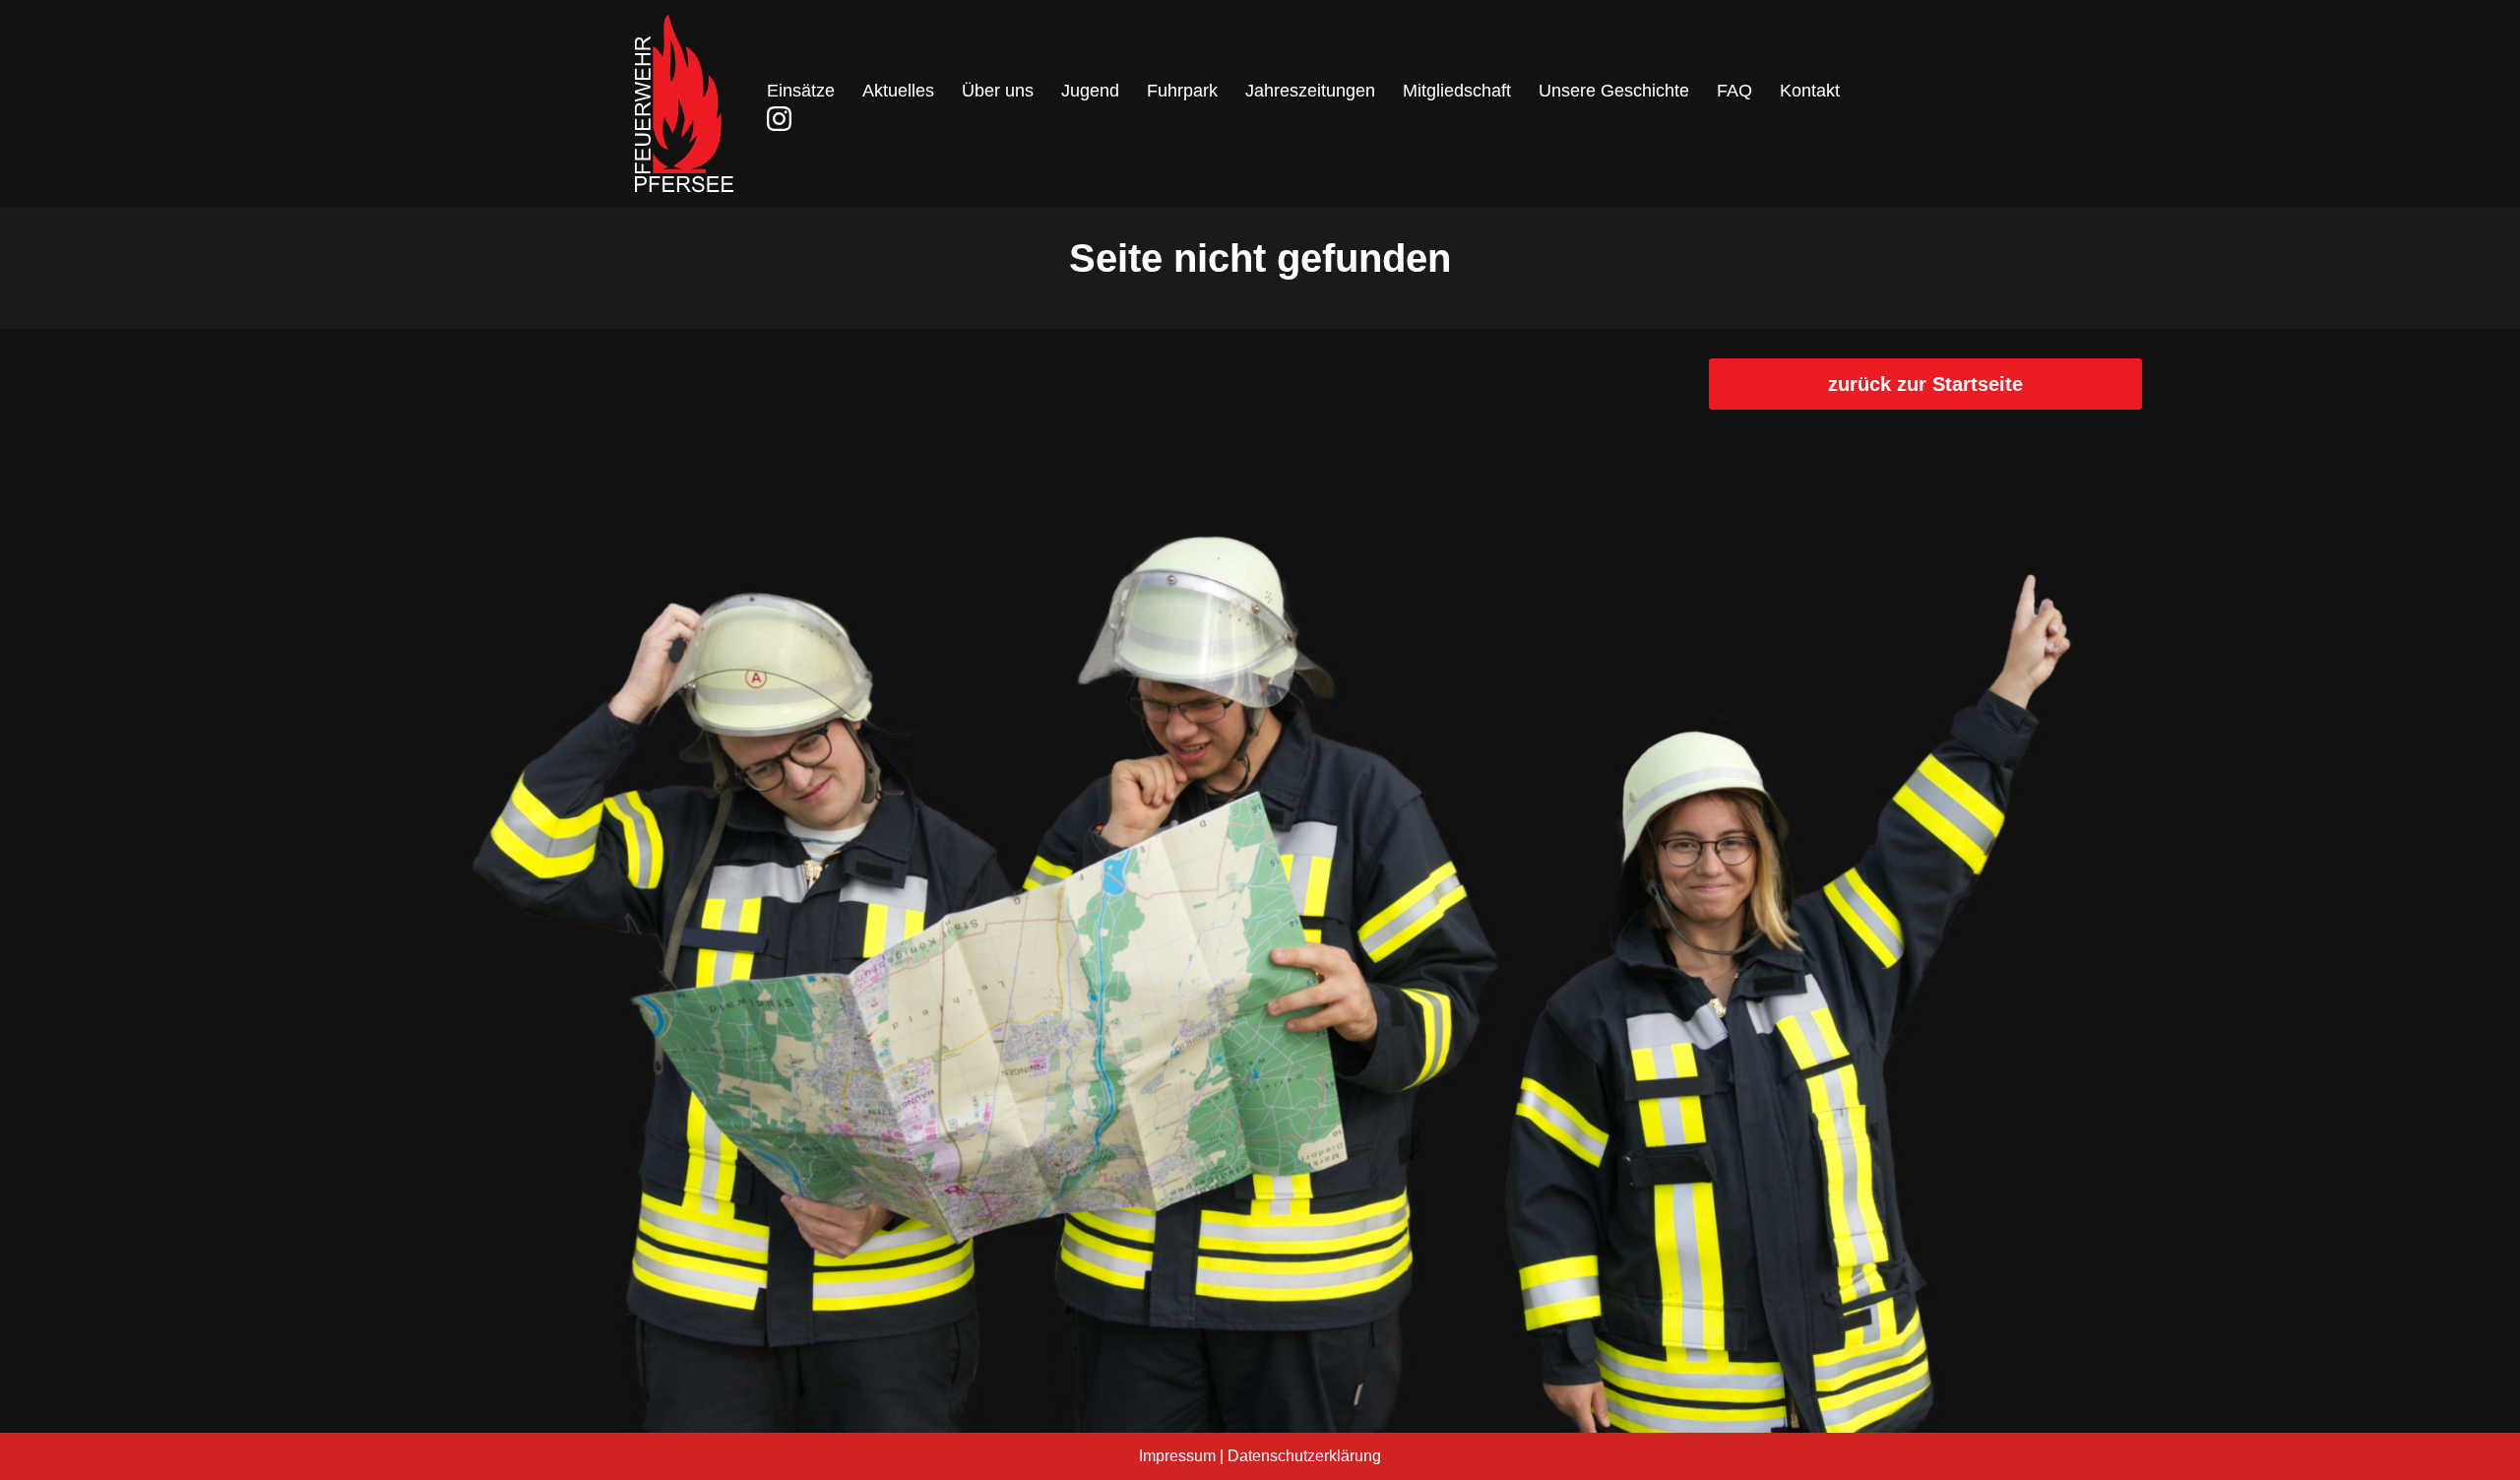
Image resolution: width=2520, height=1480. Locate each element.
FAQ (1734, 91)
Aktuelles (898, 91)
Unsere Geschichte (1614, 91)
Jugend (1090, 91)
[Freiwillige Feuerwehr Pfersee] (684, 103)
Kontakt (1810, 91)
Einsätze (801, 91)
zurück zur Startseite (1925, 384)
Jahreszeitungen (1310, 91)
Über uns (998, 91)
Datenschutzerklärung (1304, 1456)
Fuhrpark (1182, 91)
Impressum (1177, 1456)
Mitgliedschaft (1457, 91)
